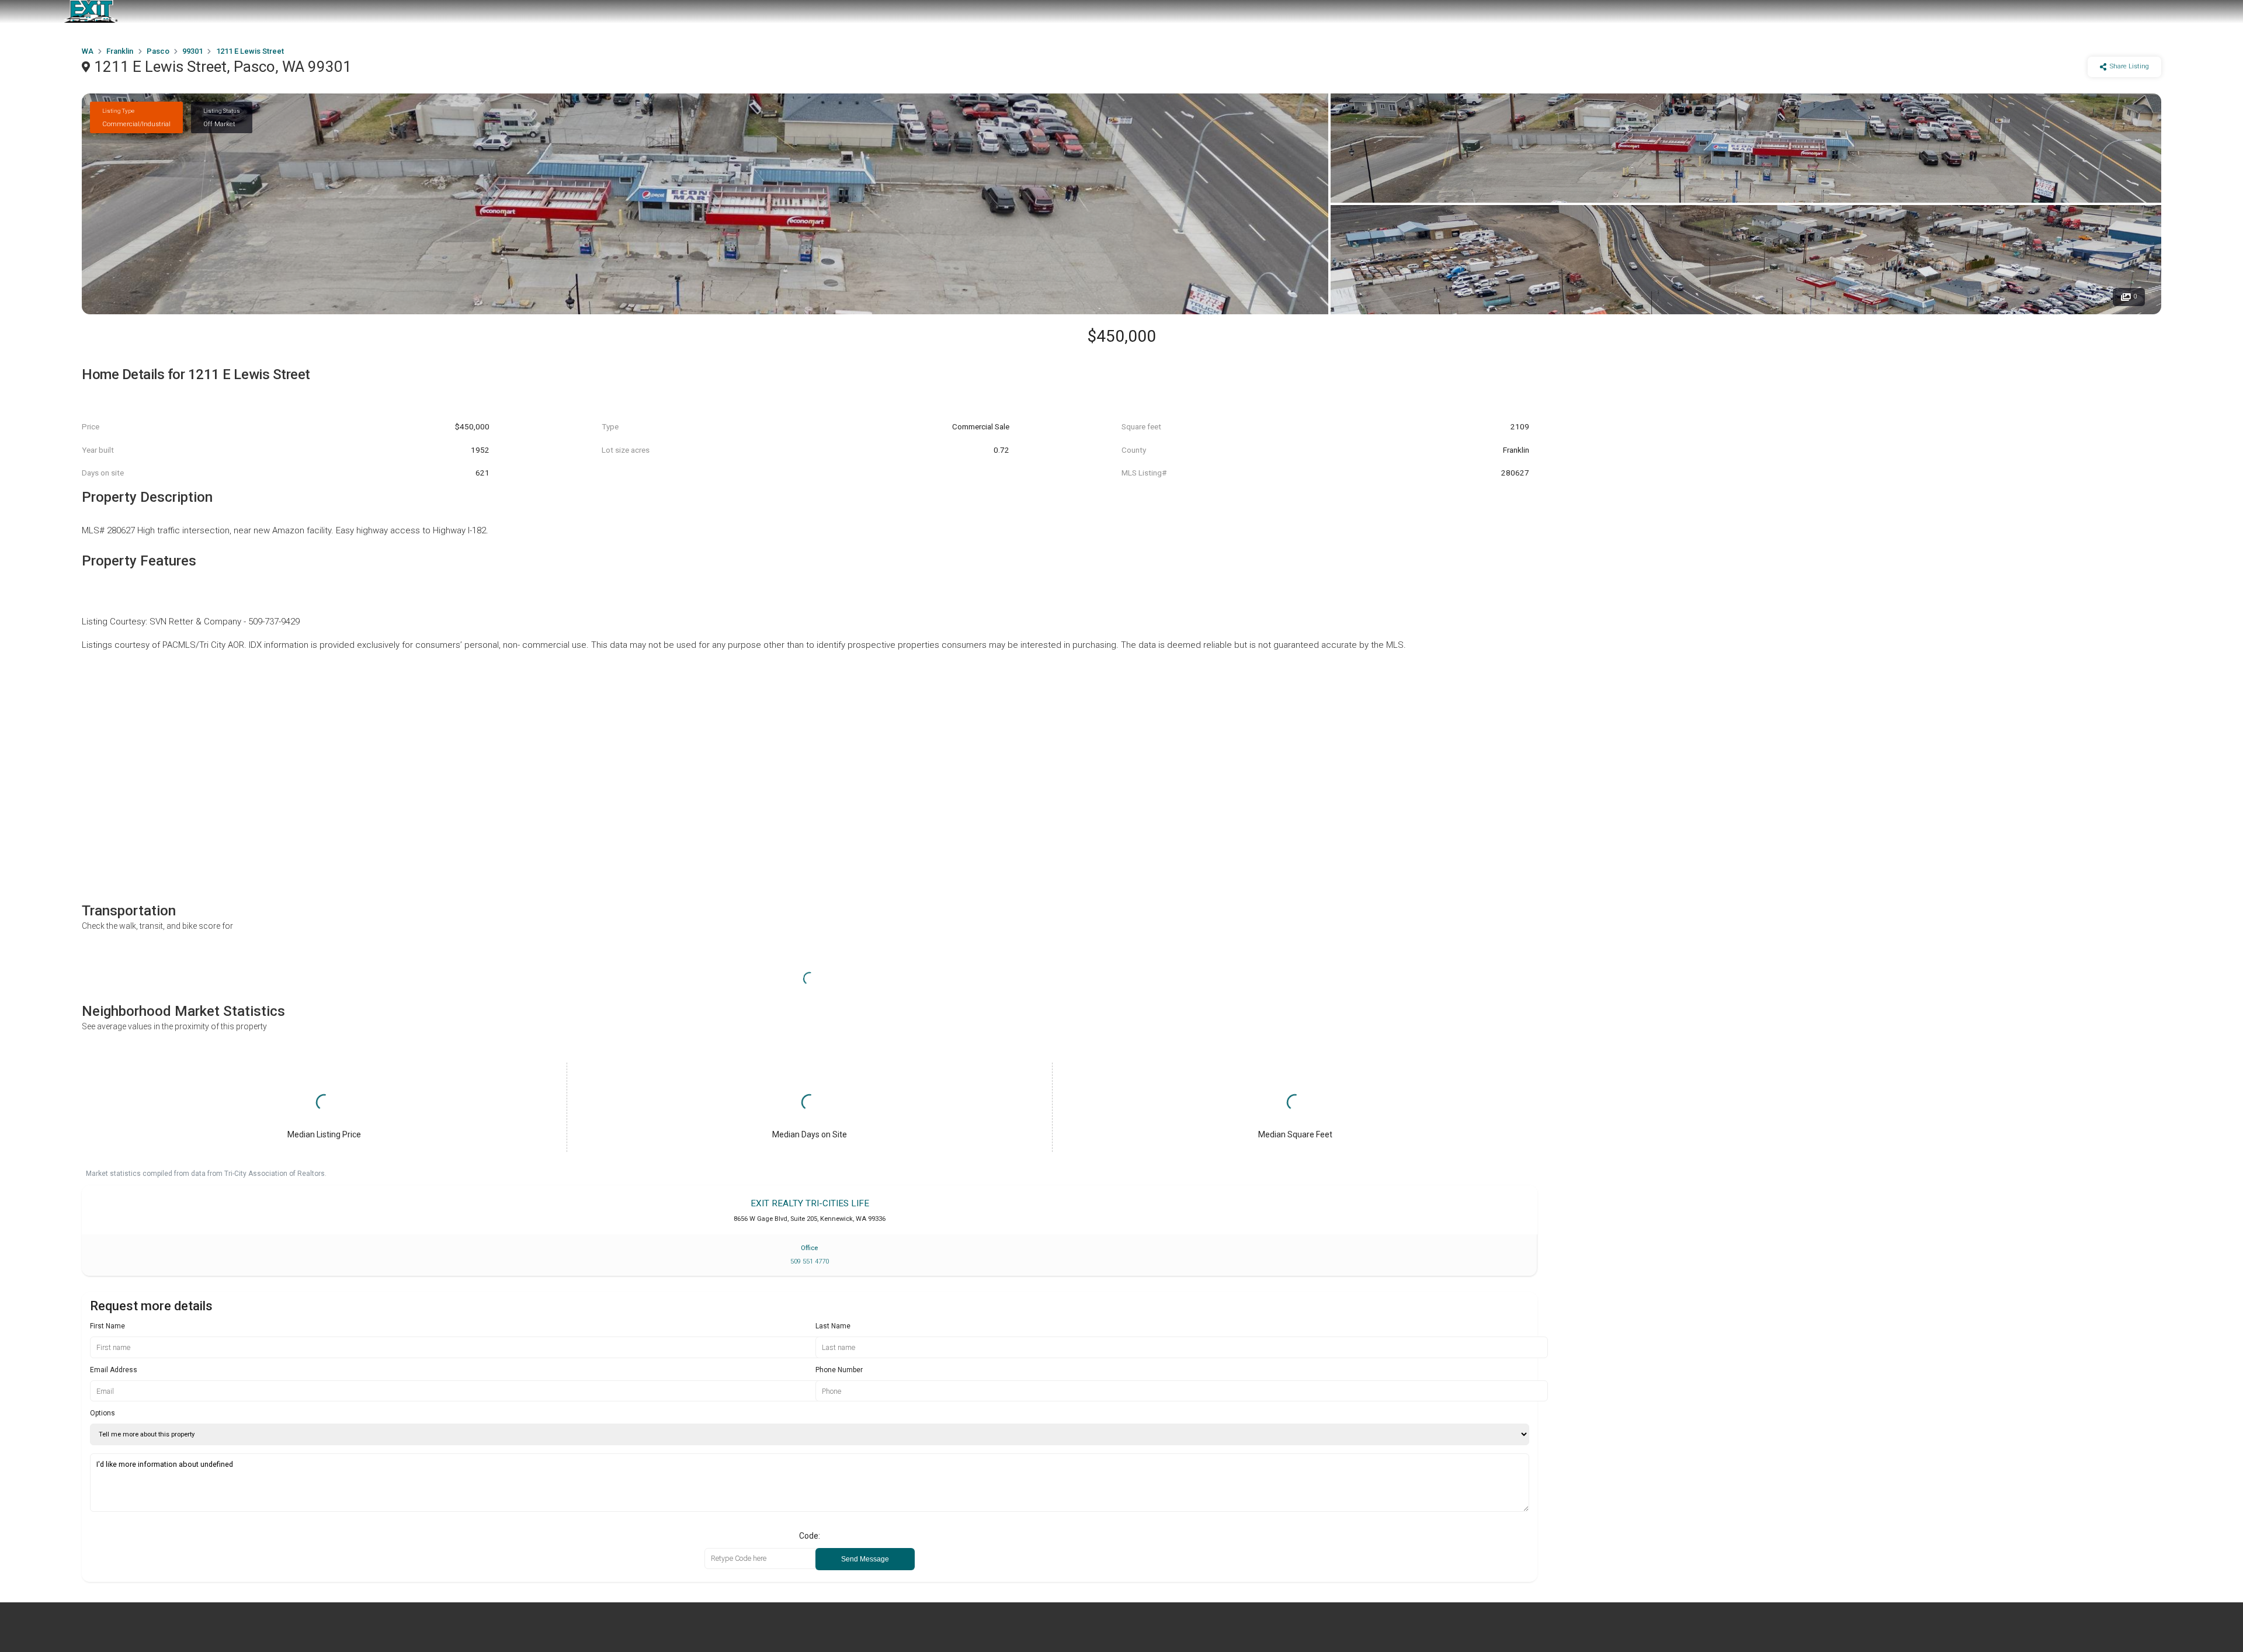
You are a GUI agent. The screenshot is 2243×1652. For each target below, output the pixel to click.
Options (103, 1413)
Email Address (114, 1370)
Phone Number (839, 1370)
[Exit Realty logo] (91, 12)
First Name (107, 1326)
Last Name (833, 1326)
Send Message (865, 1559)
